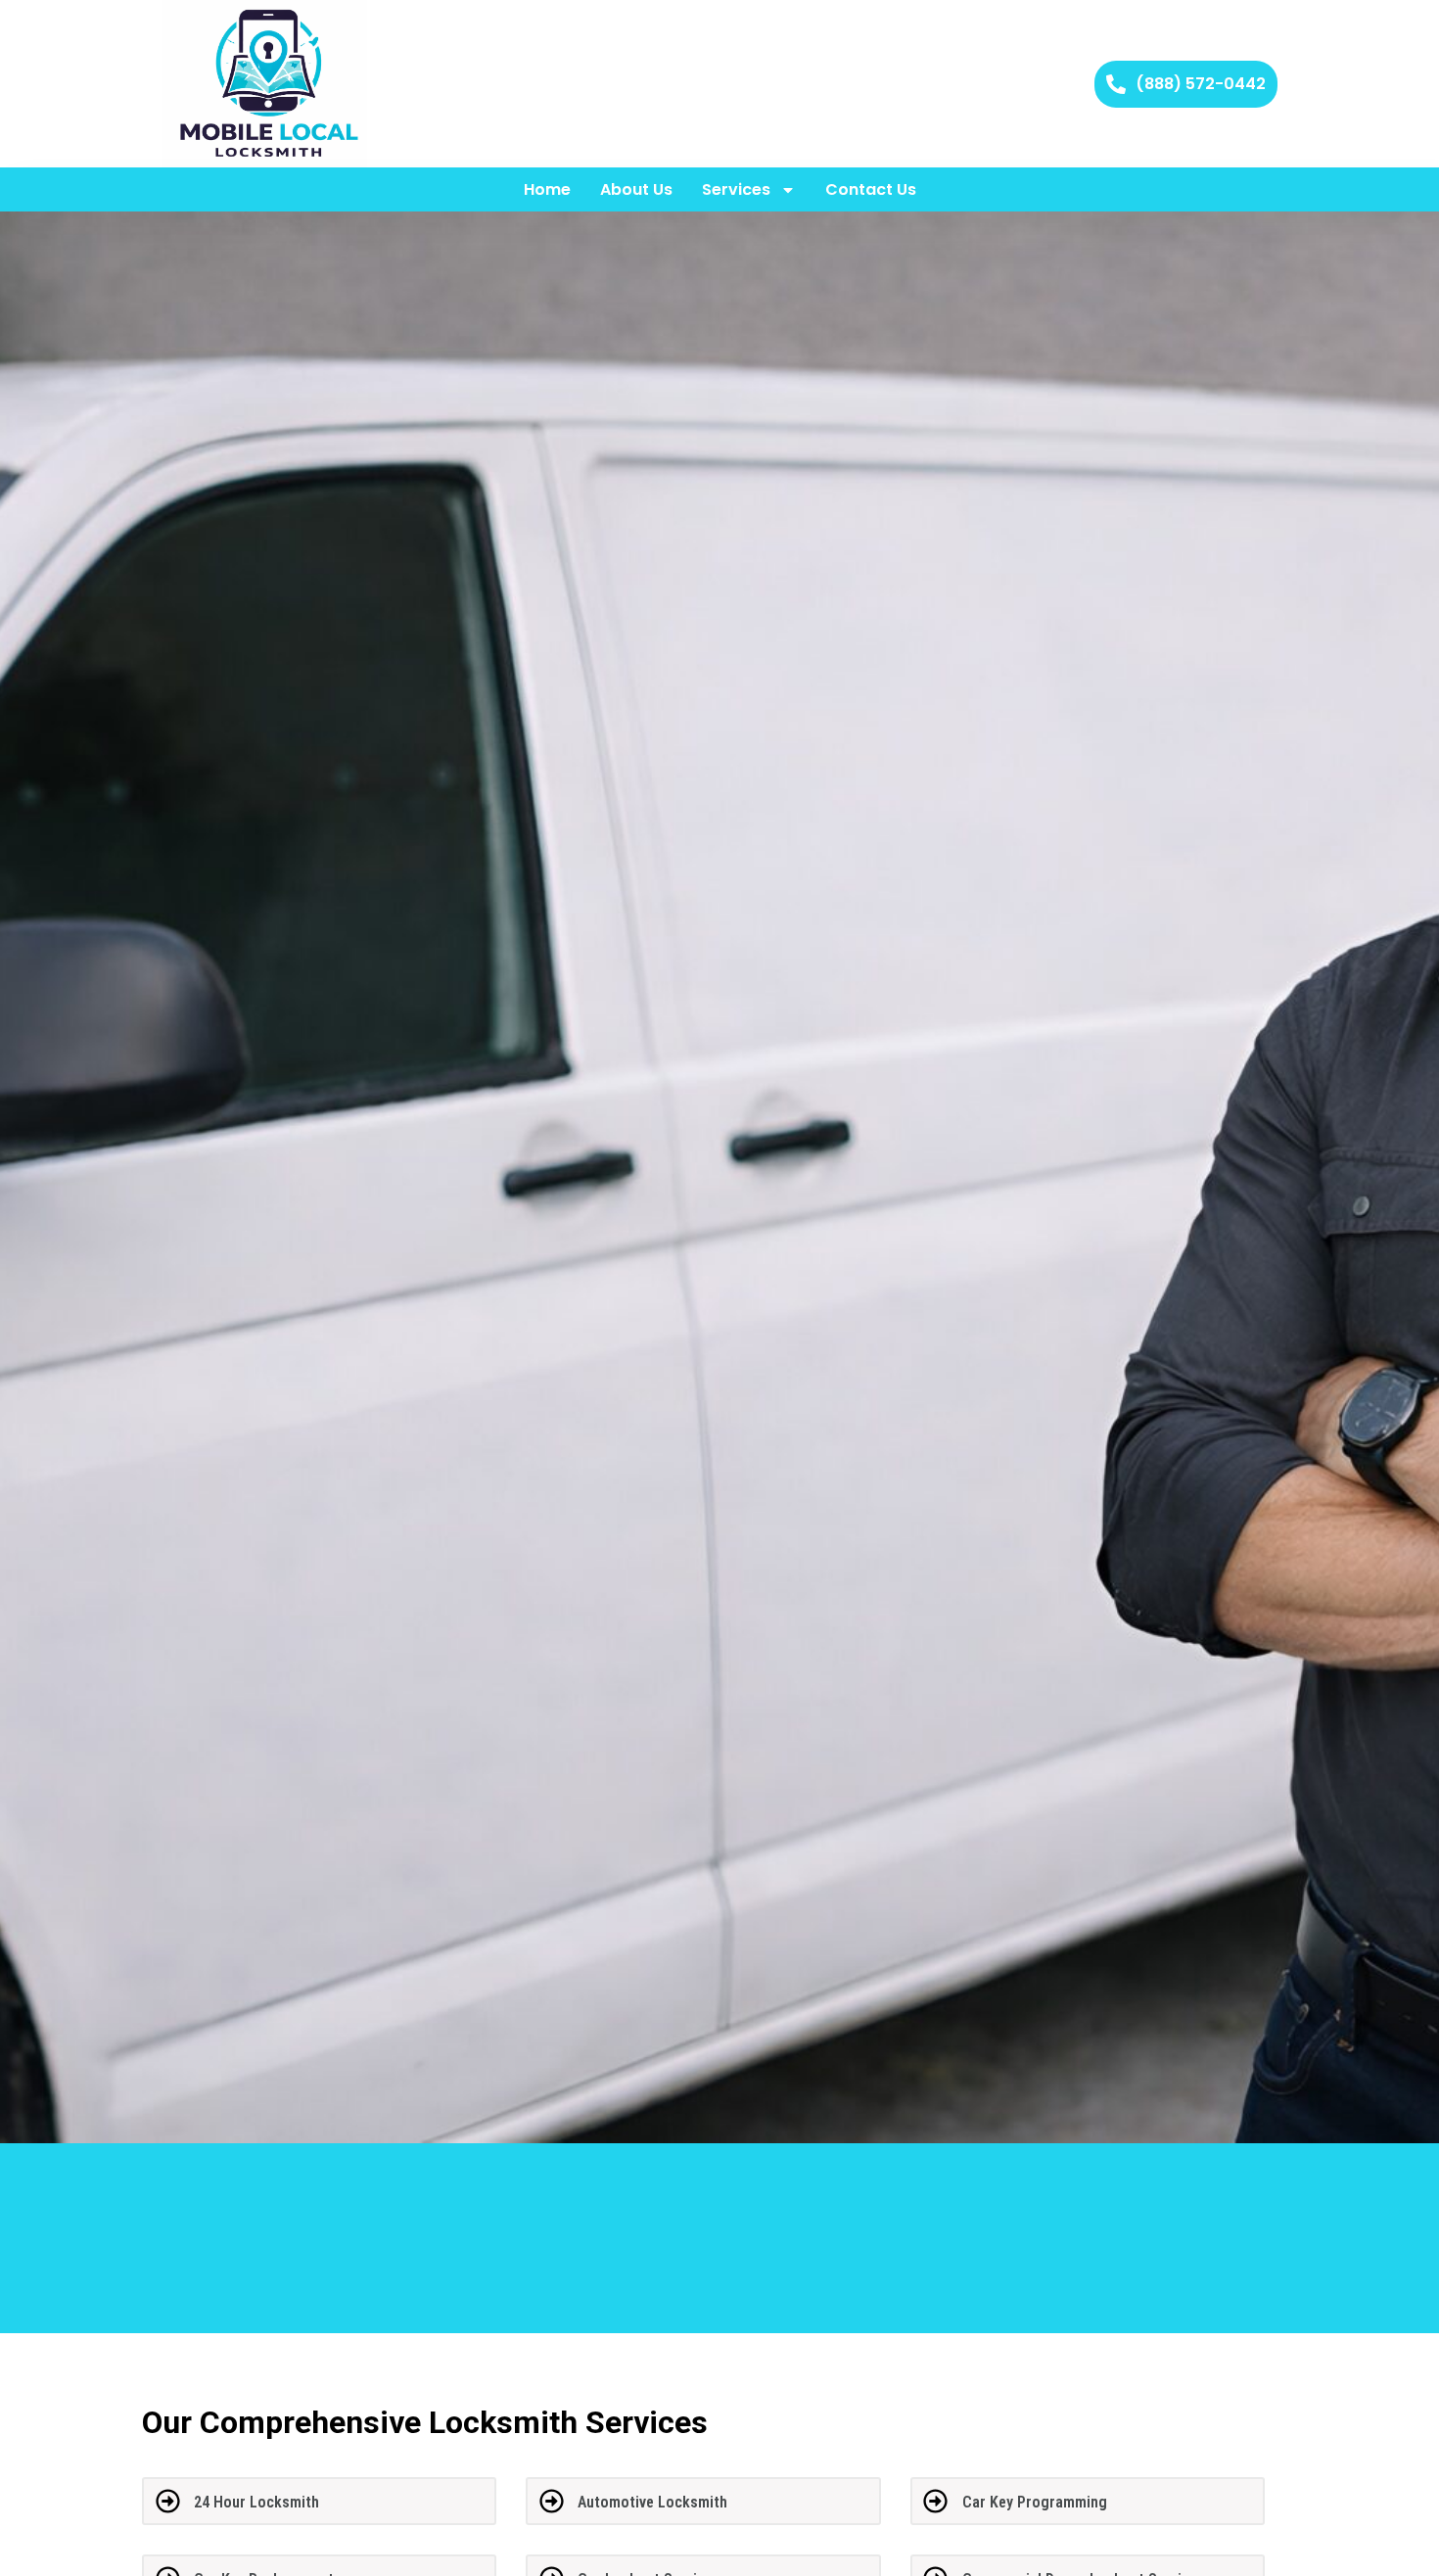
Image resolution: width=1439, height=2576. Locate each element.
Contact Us (871, 189)
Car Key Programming (1035, 2502)
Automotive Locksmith (652, 2502)
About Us (636, 189)
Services (736, 189)
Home (547, 189)
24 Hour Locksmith (256, 2502)
